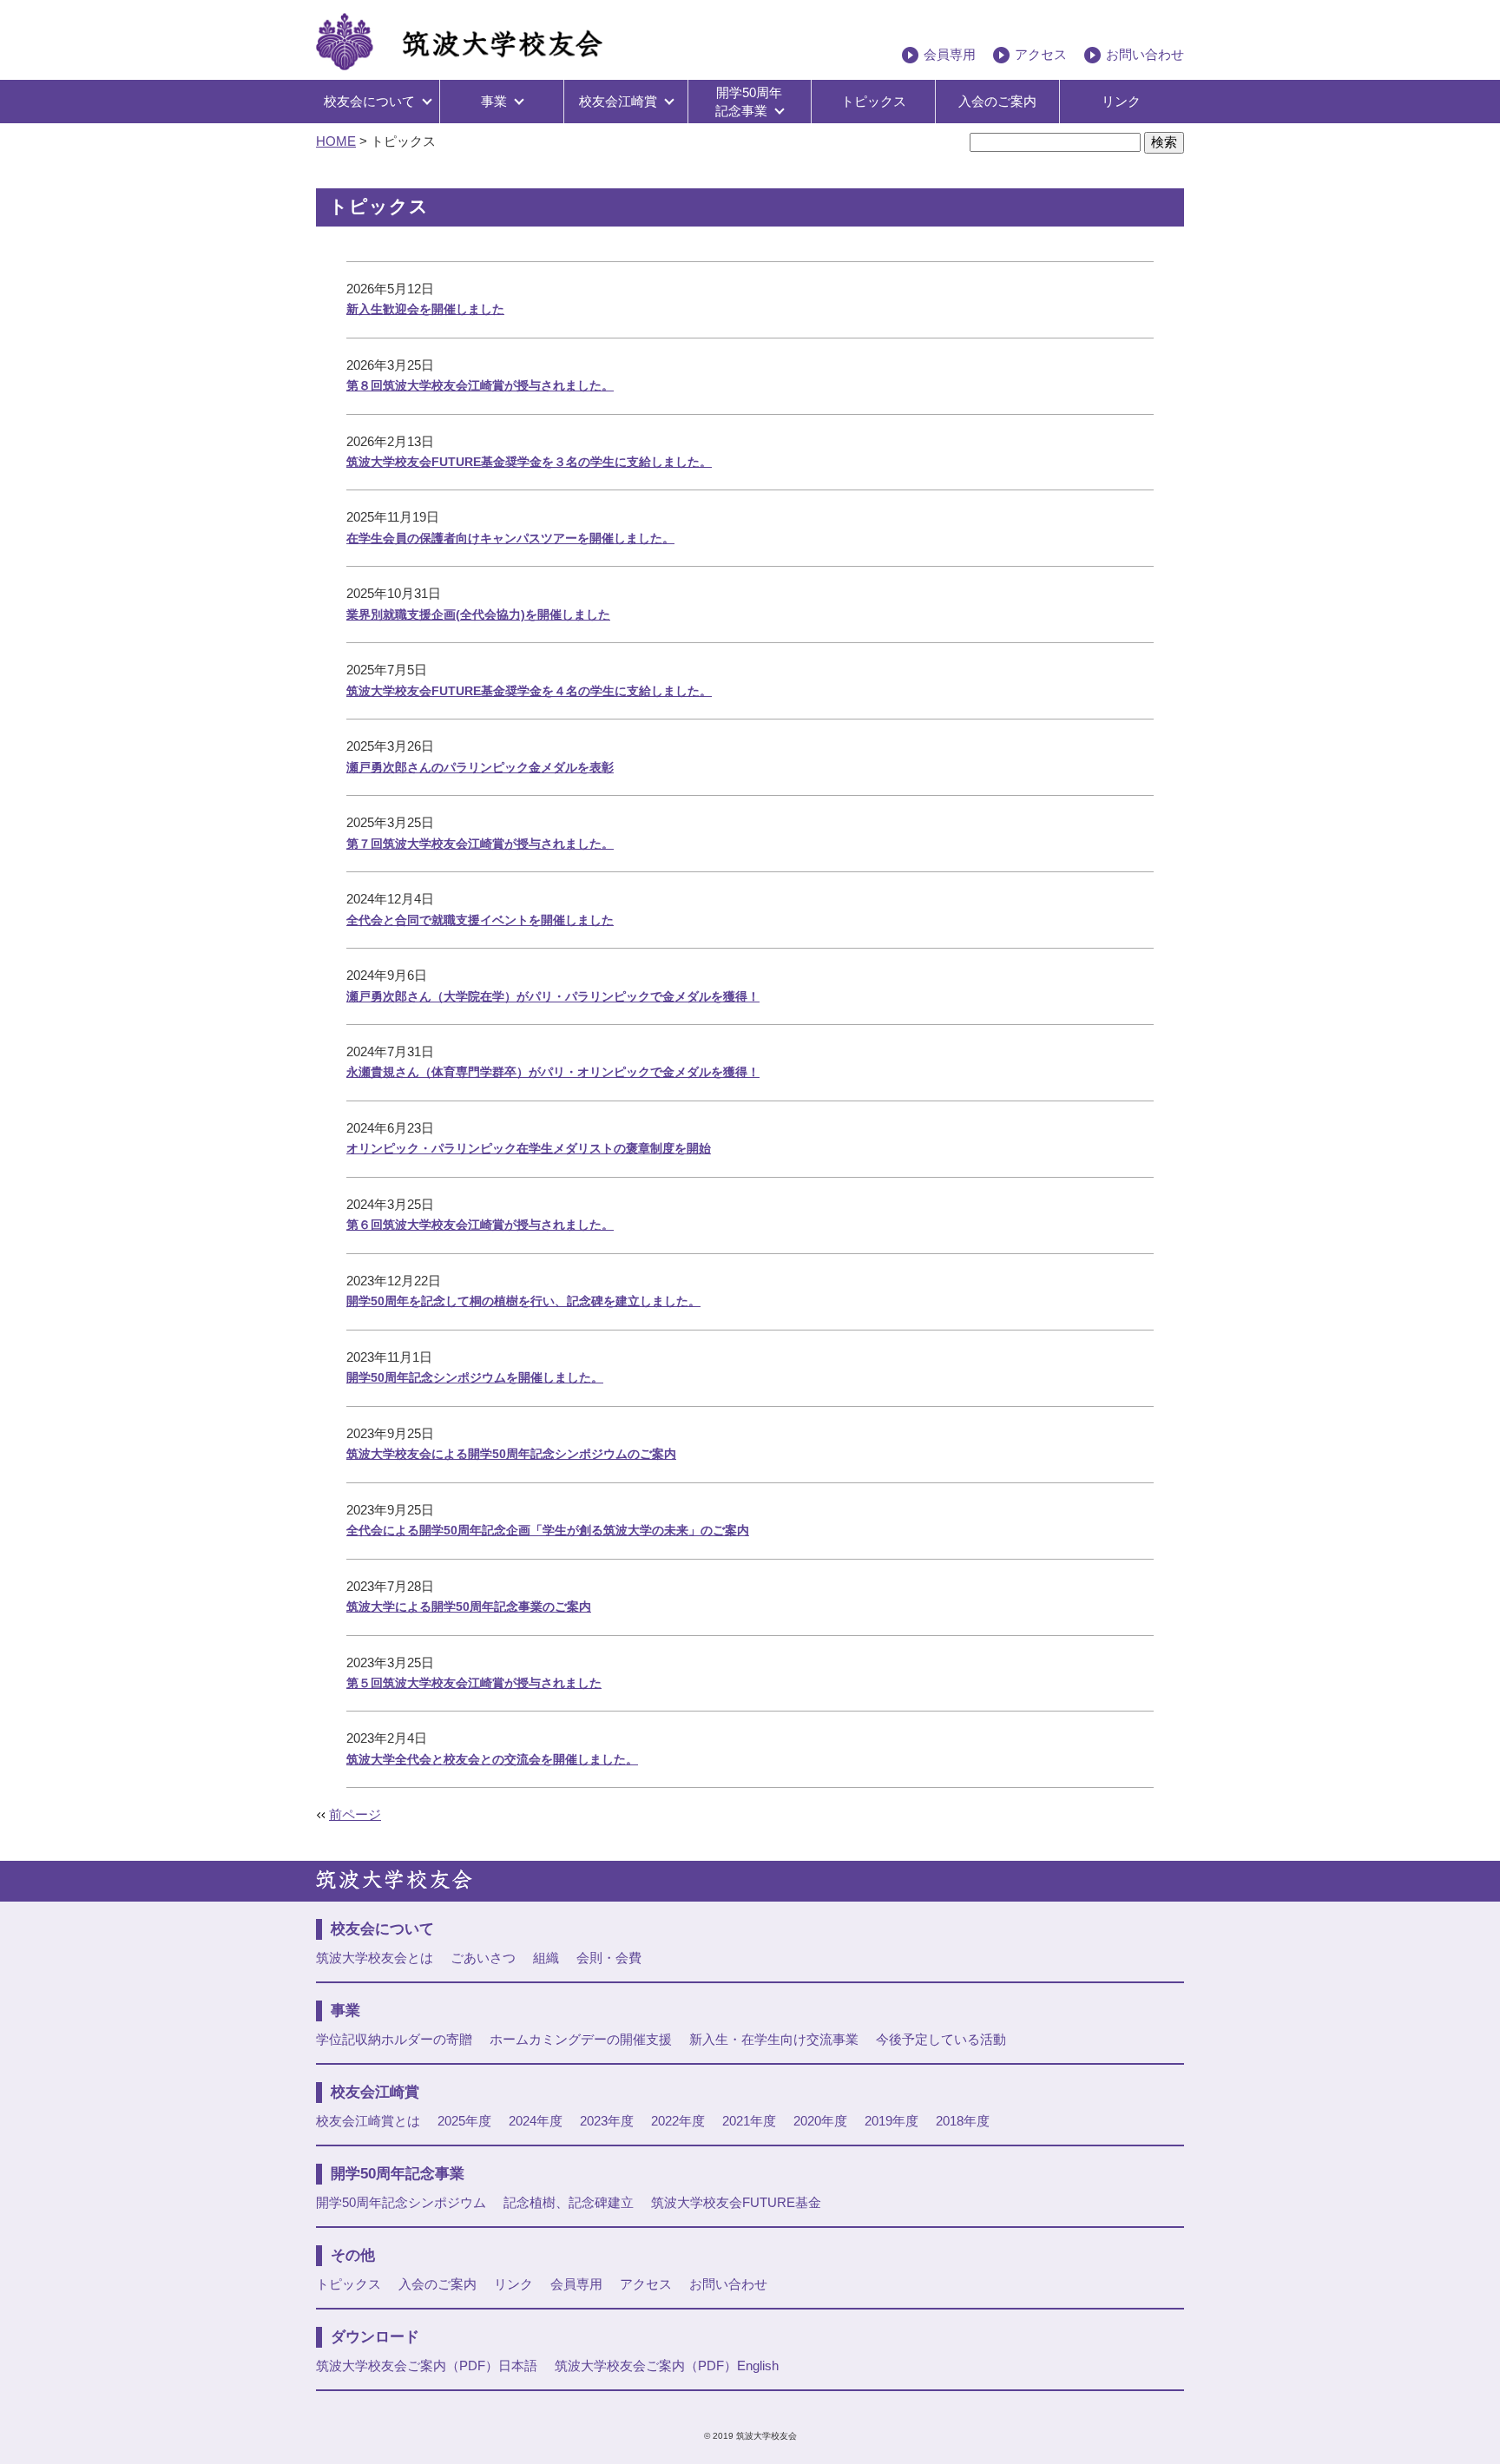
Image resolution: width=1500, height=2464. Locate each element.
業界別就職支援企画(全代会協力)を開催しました (478, 614)
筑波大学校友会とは (375, 1958)
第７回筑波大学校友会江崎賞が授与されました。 (480, 844)
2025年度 (464, 2121)
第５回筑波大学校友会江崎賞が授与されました (474, 1683)
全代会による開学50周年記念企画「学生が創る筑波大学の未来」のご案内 (548, 1530)
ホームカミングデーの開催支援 (581, 2040)
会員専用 (950, 55)
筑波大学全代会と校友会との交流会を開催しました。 (492, 1759)
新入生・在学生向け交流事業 (774, 2040)
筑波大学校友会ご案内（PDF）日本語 (427, 2366)
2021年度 (749, 2121)
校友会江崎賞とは (368, 2121)
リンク (1121, 102)
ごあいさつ (483, 1958)
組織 (546, 1958)
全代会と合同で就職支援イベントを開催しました (480, 920)
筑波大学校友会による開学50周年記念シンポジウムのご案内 (511, 1454)
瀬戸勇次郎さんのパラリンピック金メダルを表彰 (480, 767)
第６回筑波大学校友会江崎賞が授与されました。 (480, 1225)
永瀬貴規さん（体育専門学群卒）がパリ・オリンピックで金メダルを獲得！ (553, 1072)
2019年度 (891, 2121)
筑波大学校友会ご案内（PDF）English (667, 2366)
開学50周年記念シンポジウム (401, 2203)
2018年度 (963, 2121)
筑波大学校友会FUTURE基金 (736, 2203)
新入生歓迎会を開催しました (425, 309)
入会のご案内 (997, 102)
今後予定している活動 (941, 2040)
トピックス (874, 102)
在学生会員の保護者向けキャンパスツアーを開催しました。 (510, 538)
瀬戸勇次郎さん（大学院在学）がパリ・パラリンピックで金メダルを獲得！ (553, 996)
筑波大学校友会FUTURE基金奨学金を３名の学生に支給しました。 (529, 462)
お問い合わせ (1145, 55)
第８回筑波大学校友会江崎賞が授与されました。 (480, 385)
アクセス (1041, 55)
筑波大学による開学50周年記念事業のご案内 (469, 1607)
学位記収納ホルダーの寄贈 (394, 2040)
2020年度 (820, 2121)
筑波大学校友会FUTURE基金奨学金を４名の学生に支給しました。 (529, 691)
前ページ (355, 1815)
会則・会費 (609, 1958)
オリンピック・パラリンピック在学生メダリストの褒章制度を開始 (529, 1148)
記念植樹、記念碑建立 (569, 2203)
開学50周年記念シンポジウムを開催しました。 (475, 1377)
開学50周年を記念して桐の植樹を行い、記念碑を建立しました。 (523, 1301)
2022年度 (678, 2121)
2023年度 (607, 2121)
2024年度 (536, 2121)
